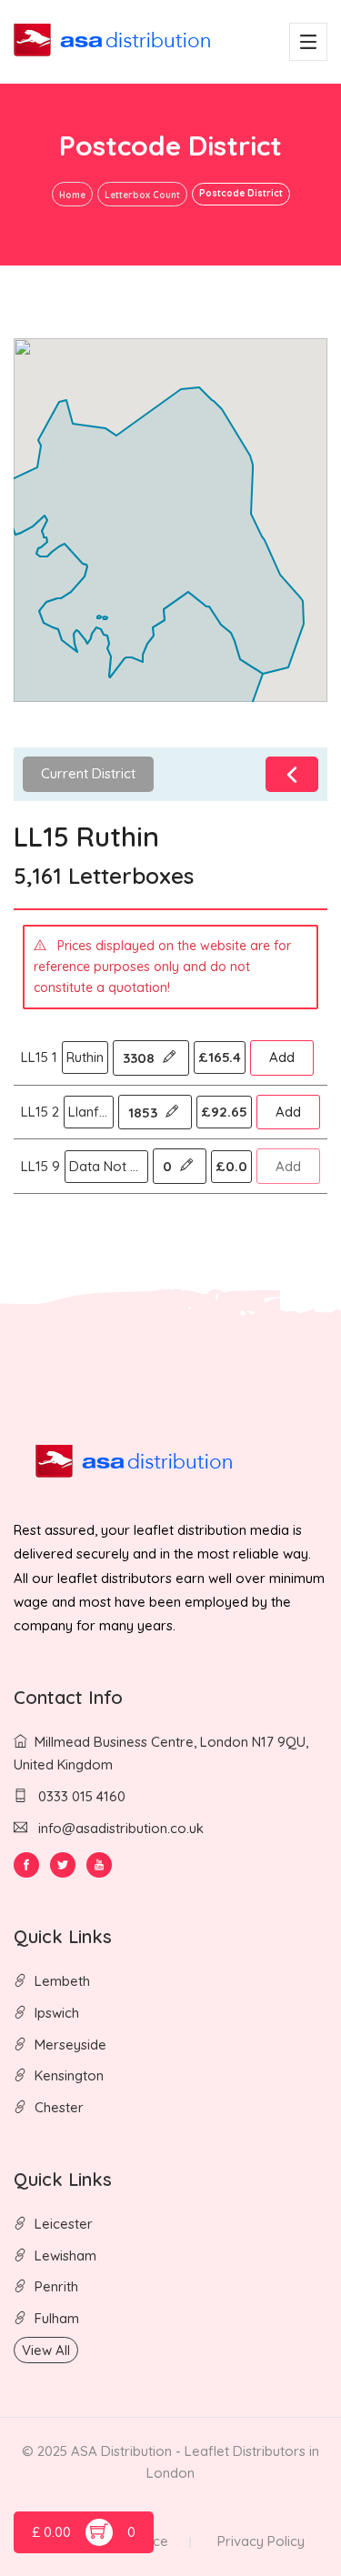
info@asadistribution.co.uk (121, 1828)
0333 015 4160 (80, 1796)
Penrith (56, 2286)
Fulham (57, 2318)
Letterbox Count (142, 195)
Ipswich (57, 2013)
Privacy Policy (261, 2541)
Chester (59, 2107)
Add (282, 1057)
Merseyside (70, 2045)
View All (46, 2350)
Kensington (69, 2075)
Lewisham (65, 2255)
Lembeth (62, 1981)
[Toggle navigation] (308, 42)
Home (72, 195)
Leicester (64, 2224)
